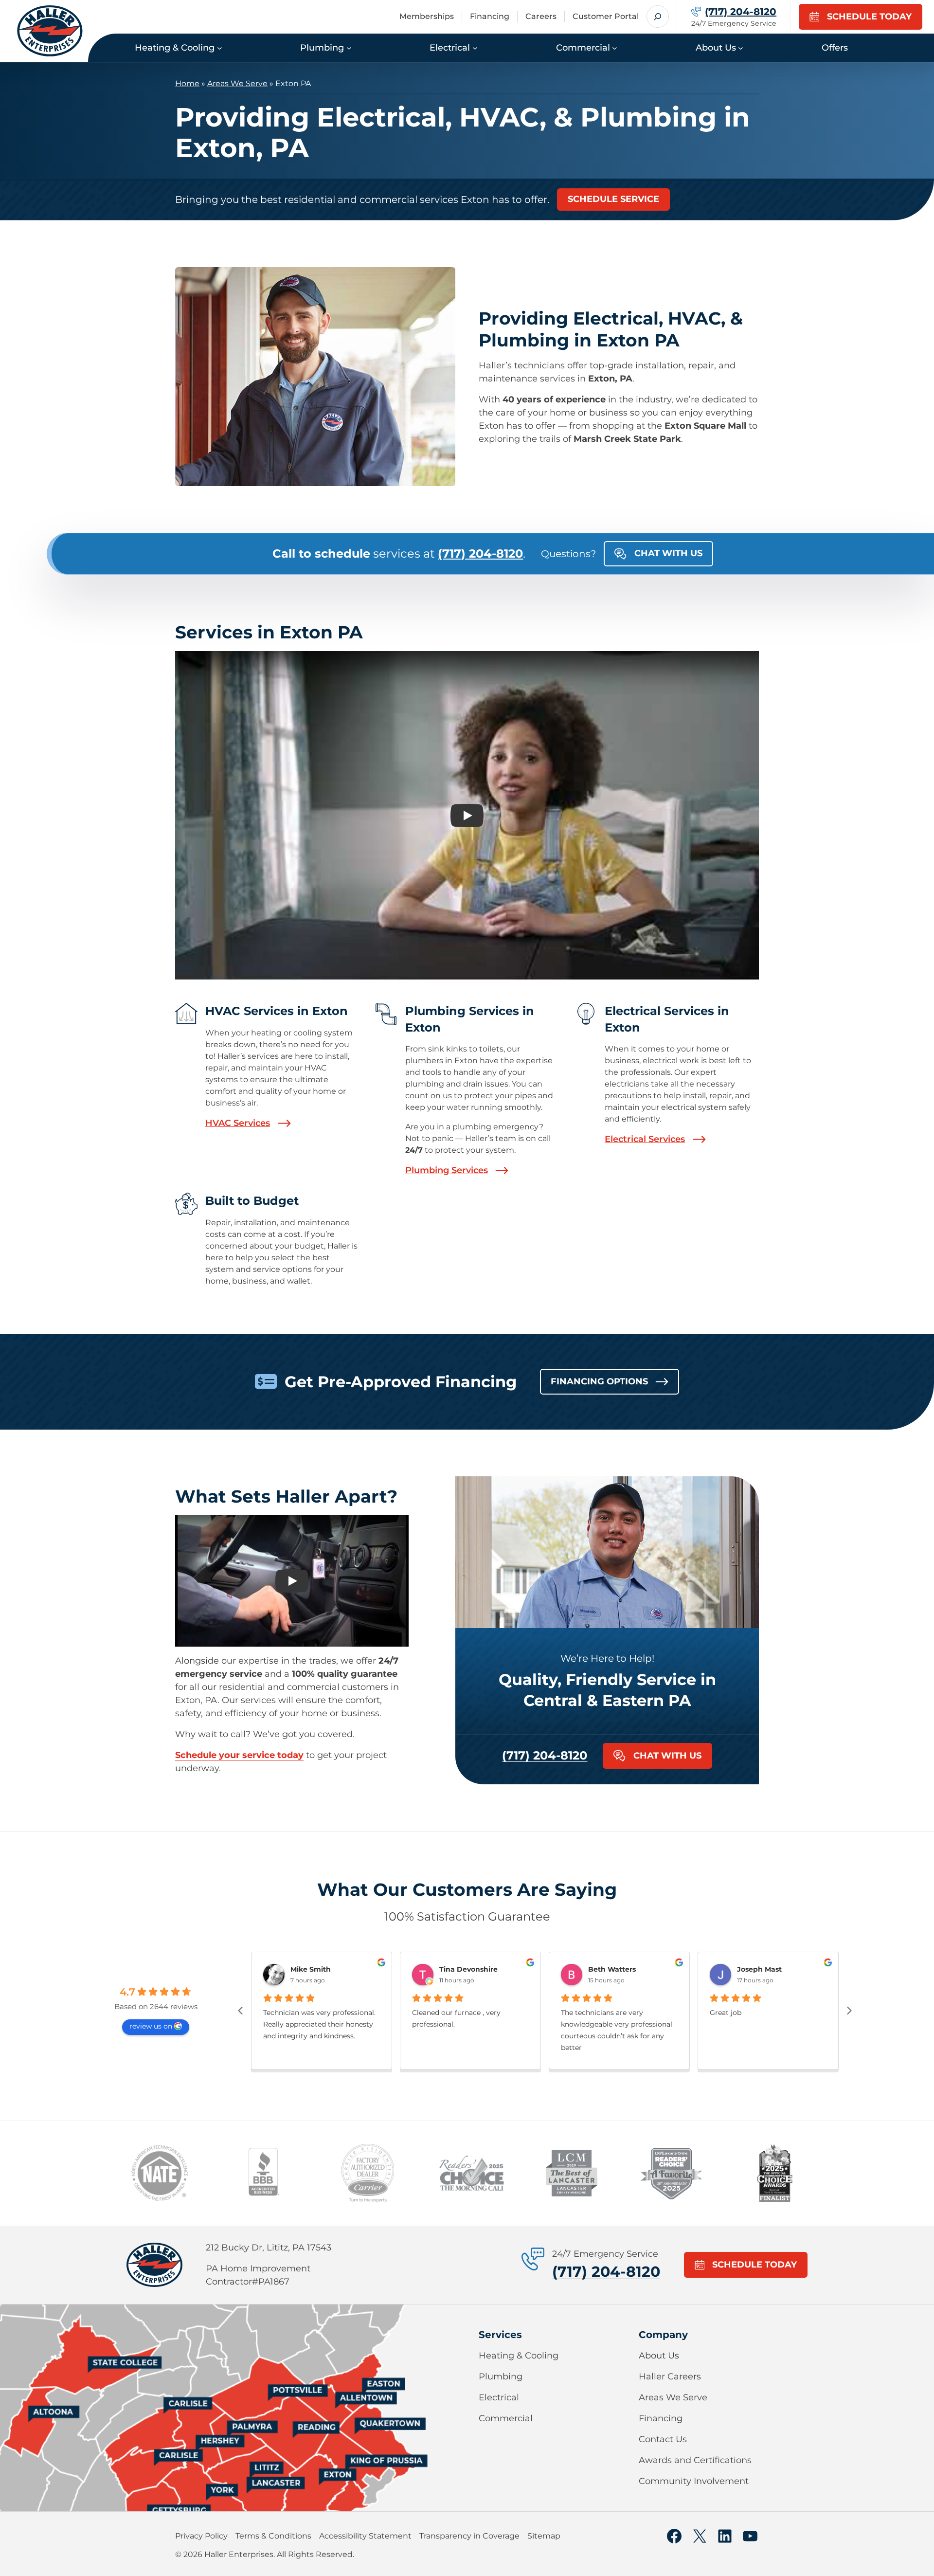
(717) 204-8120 (545, 1755)
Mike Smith (311, 1969)
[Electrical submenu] (475, 47)
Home (187, 83)
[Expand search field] (658, 17)
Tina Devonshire (468, 1969)
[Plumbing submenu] (349, 47)
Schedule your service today (239, 1755)
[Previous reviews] (240, 2011)
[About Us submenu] (741, 47)
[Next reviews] (849, 2011)
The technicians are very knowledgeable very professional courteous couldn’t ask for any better (617, 2030)
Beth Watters (612, 1969)
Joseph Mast (759, 1969)
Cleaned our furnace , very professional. (456, 2018)
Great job (726, 2013)
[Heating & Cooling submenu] (220, 47)
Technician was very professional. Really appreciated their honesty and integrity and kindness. (319, 2024)
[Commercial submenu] (615, 47)
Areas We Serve (237, 83)
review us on (151, 2026)
